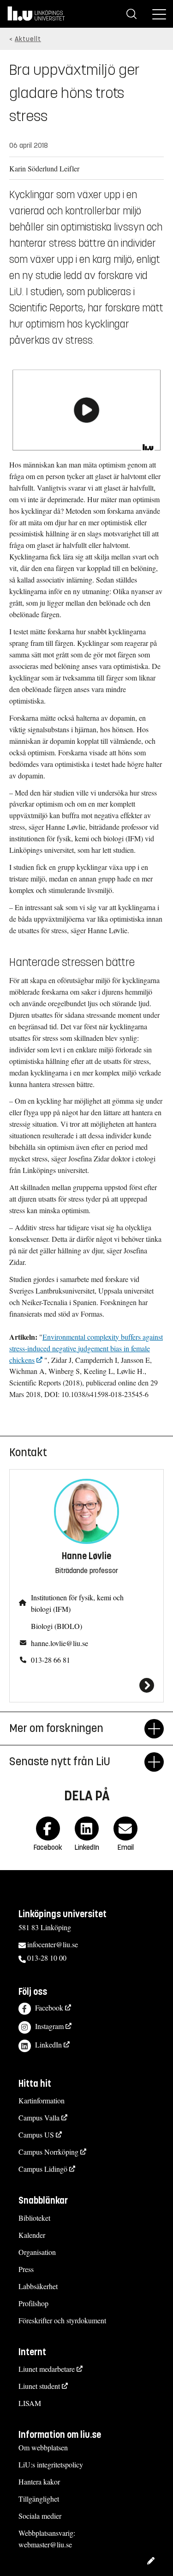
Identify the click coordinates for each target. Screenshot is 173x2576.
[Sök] (131, 14)
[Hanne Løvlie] (86, 1685)
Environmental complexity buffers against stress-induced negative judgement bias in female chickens (86, 1348)
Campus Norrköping (48, 2152)
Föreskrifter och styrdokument (62, 2320)
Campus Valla (39, 2117)
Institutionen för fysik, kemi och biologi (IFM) (77, 1603)
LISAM (30, 2403)
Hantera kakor (39, 2482)
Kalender (32, 2235)
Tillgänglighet (39, 2499)
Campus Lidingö (43, 2169)
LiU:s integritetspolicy (51, 2464)
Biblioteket (34, 2218)
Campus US (36, 2135)
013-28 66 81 (51, 1660)
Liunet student (39, 2386)
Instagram (49, 2026)
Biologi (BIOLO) (57, 1626)
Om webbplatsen (43, 2447)
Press (26, 2269)
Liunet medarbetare (47, 2369)
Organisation (37, 2252)
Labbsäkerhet (38, 2286)
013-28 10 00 (47, 1958)
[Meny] (159, 14)
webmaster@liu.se (45, 2544)
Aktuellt (28, 39)
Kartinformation (42, 2100)
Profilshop (33, 2303)
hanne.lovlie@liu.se (60, 1643)
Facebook (49, 2008)
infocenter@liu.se (53, 1944)
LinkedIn (48, 2044)
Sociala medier (40, 2516)
